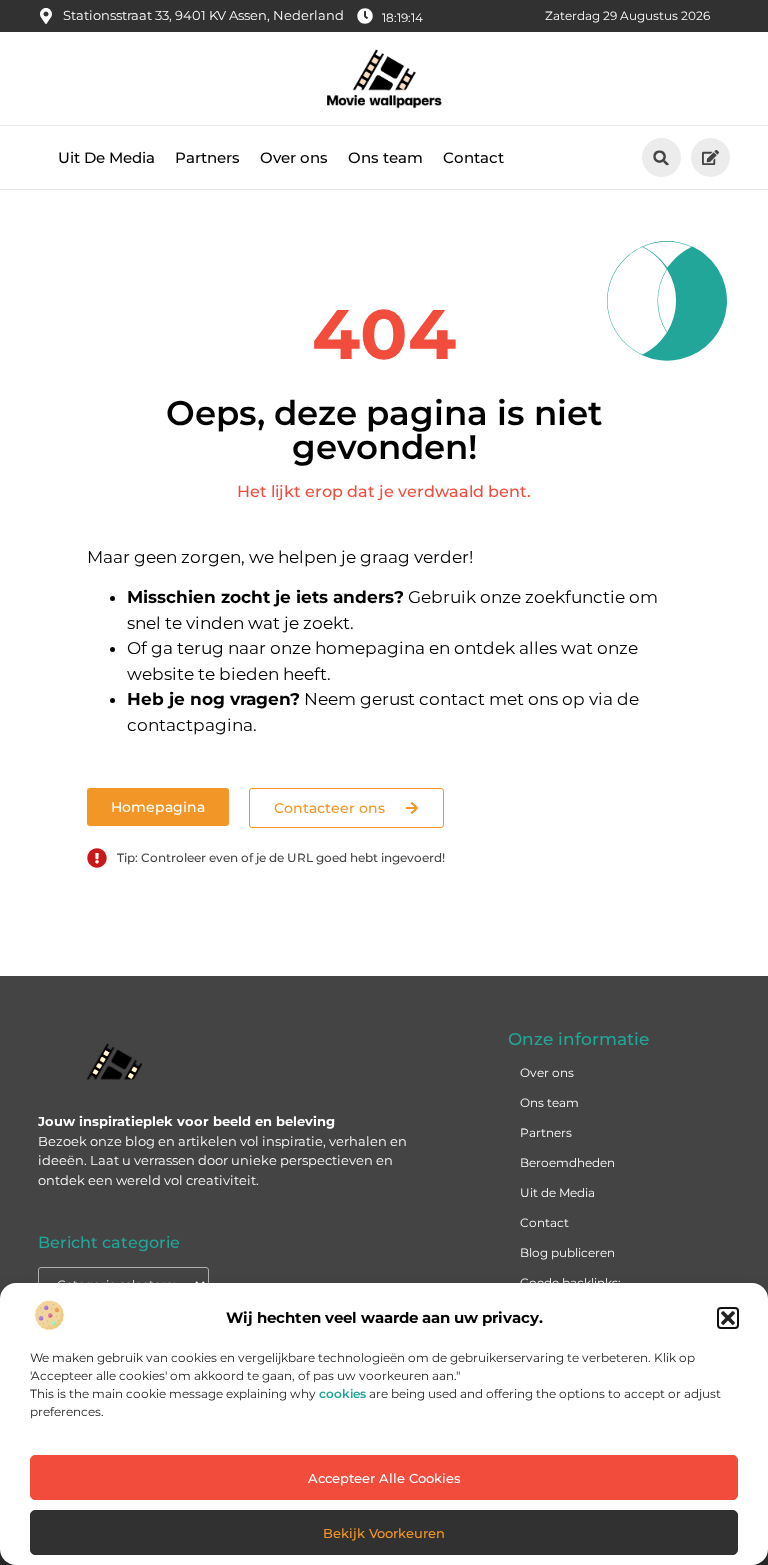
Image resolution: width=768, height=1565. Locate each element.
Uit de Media (557, 1192)
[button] (728, 1318)
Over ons (294, 157)
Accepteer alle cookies (384, 1478)
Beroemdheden (567, 1162)
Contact (473, 157)
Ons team (385, 157)
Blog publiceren (567, 1252)
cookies (342, 1393)
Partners (207, 157)
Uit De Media (106, 157)
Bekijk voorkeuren (384, 1533)
